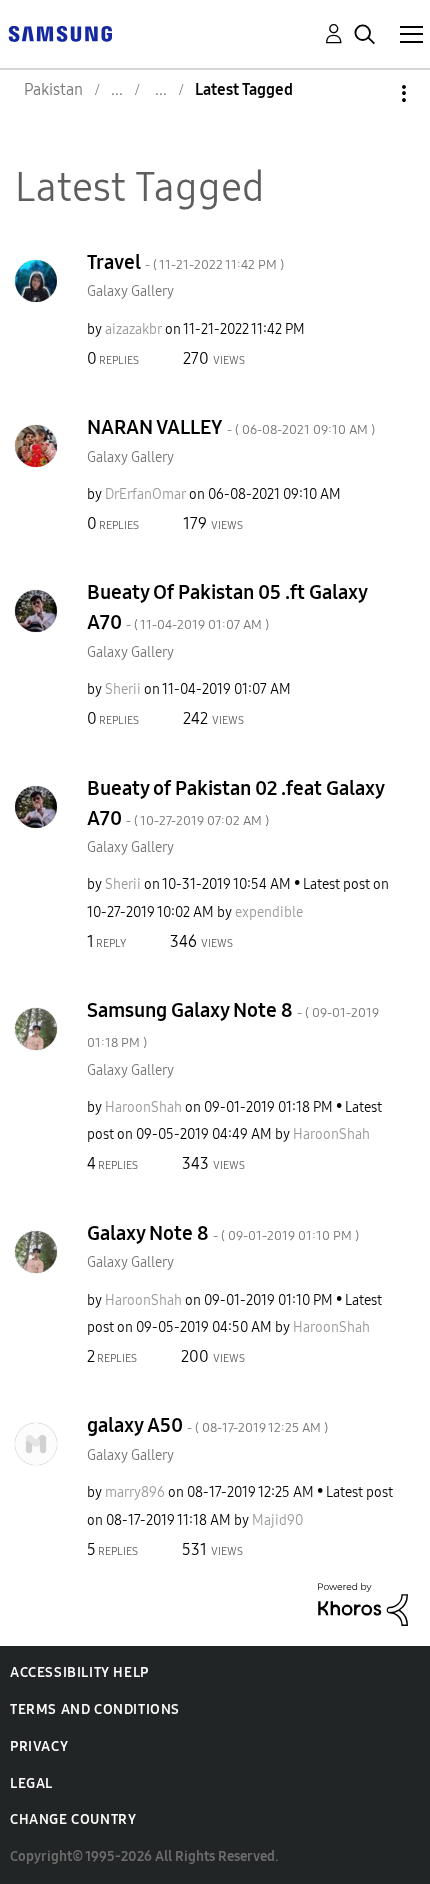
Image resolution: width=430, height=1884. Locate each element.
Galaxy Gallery (130, 291)
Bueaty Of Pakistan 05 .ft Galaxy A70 (227, 607)
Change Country (73, 1819)
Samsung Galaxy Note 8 (233, 1024)
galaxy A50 (207, 1425)
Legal (31, 1783)
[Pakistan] (60, 32)
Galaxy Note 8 (223, 1233)
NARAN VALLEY (231, 427)
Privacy (39, 1746)
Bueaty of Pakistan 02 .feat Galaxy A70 (235, 803)
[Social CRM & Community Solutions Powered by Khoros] (363, 1602)
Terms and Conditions (95, 1709)
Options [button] (370, 93)
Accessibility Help (79, 1672)
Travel (185, 262)
